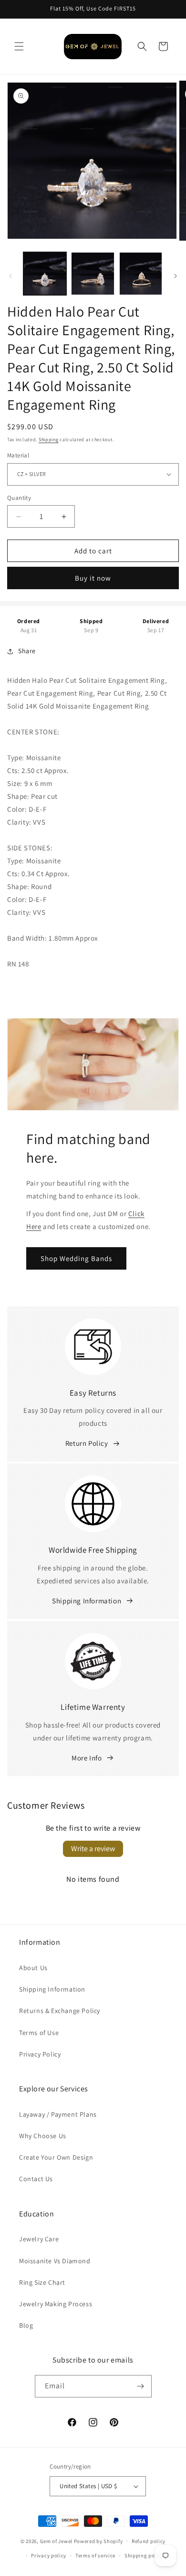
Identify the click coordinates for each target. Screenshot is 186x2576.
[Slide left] (10, 276)
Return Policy (87, 1443)
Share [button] (27, 651)
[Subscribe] (141, 2386)
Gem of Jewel (56, 2541)
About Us (33, 1968)
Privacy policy (49, 2555)
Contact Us (36, 2179)
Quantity (19, 498)
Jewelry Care (39, 2239)
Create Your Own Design (56, 2157)
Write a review (93, 1849)
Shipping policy (144, 2555)
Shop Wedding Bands (76, 1258)
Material (18, 455)
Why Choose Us (43, 2136)
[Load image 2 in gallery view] (93, 274)
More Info (87, 1758)
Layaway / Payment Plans (58, 2114)
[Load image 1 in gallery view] (45, 274)
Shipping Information (87, 1601)
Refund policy (149, 2541)
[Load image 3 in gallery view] (141, 274)
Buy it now (93, 578)
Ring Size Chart (42, 2282)
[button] (19, 46)
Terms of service (95, 2555)
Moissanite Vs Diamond (55, 2261)
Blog (26, 2325)
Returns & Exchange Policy (60, 2011)
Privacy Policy (40, 2054)
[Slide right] (176, 276)
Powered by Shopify (98, 2541)
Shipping (49, 440)
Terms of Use (39, 2033)
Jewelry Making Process (56, 2304)
